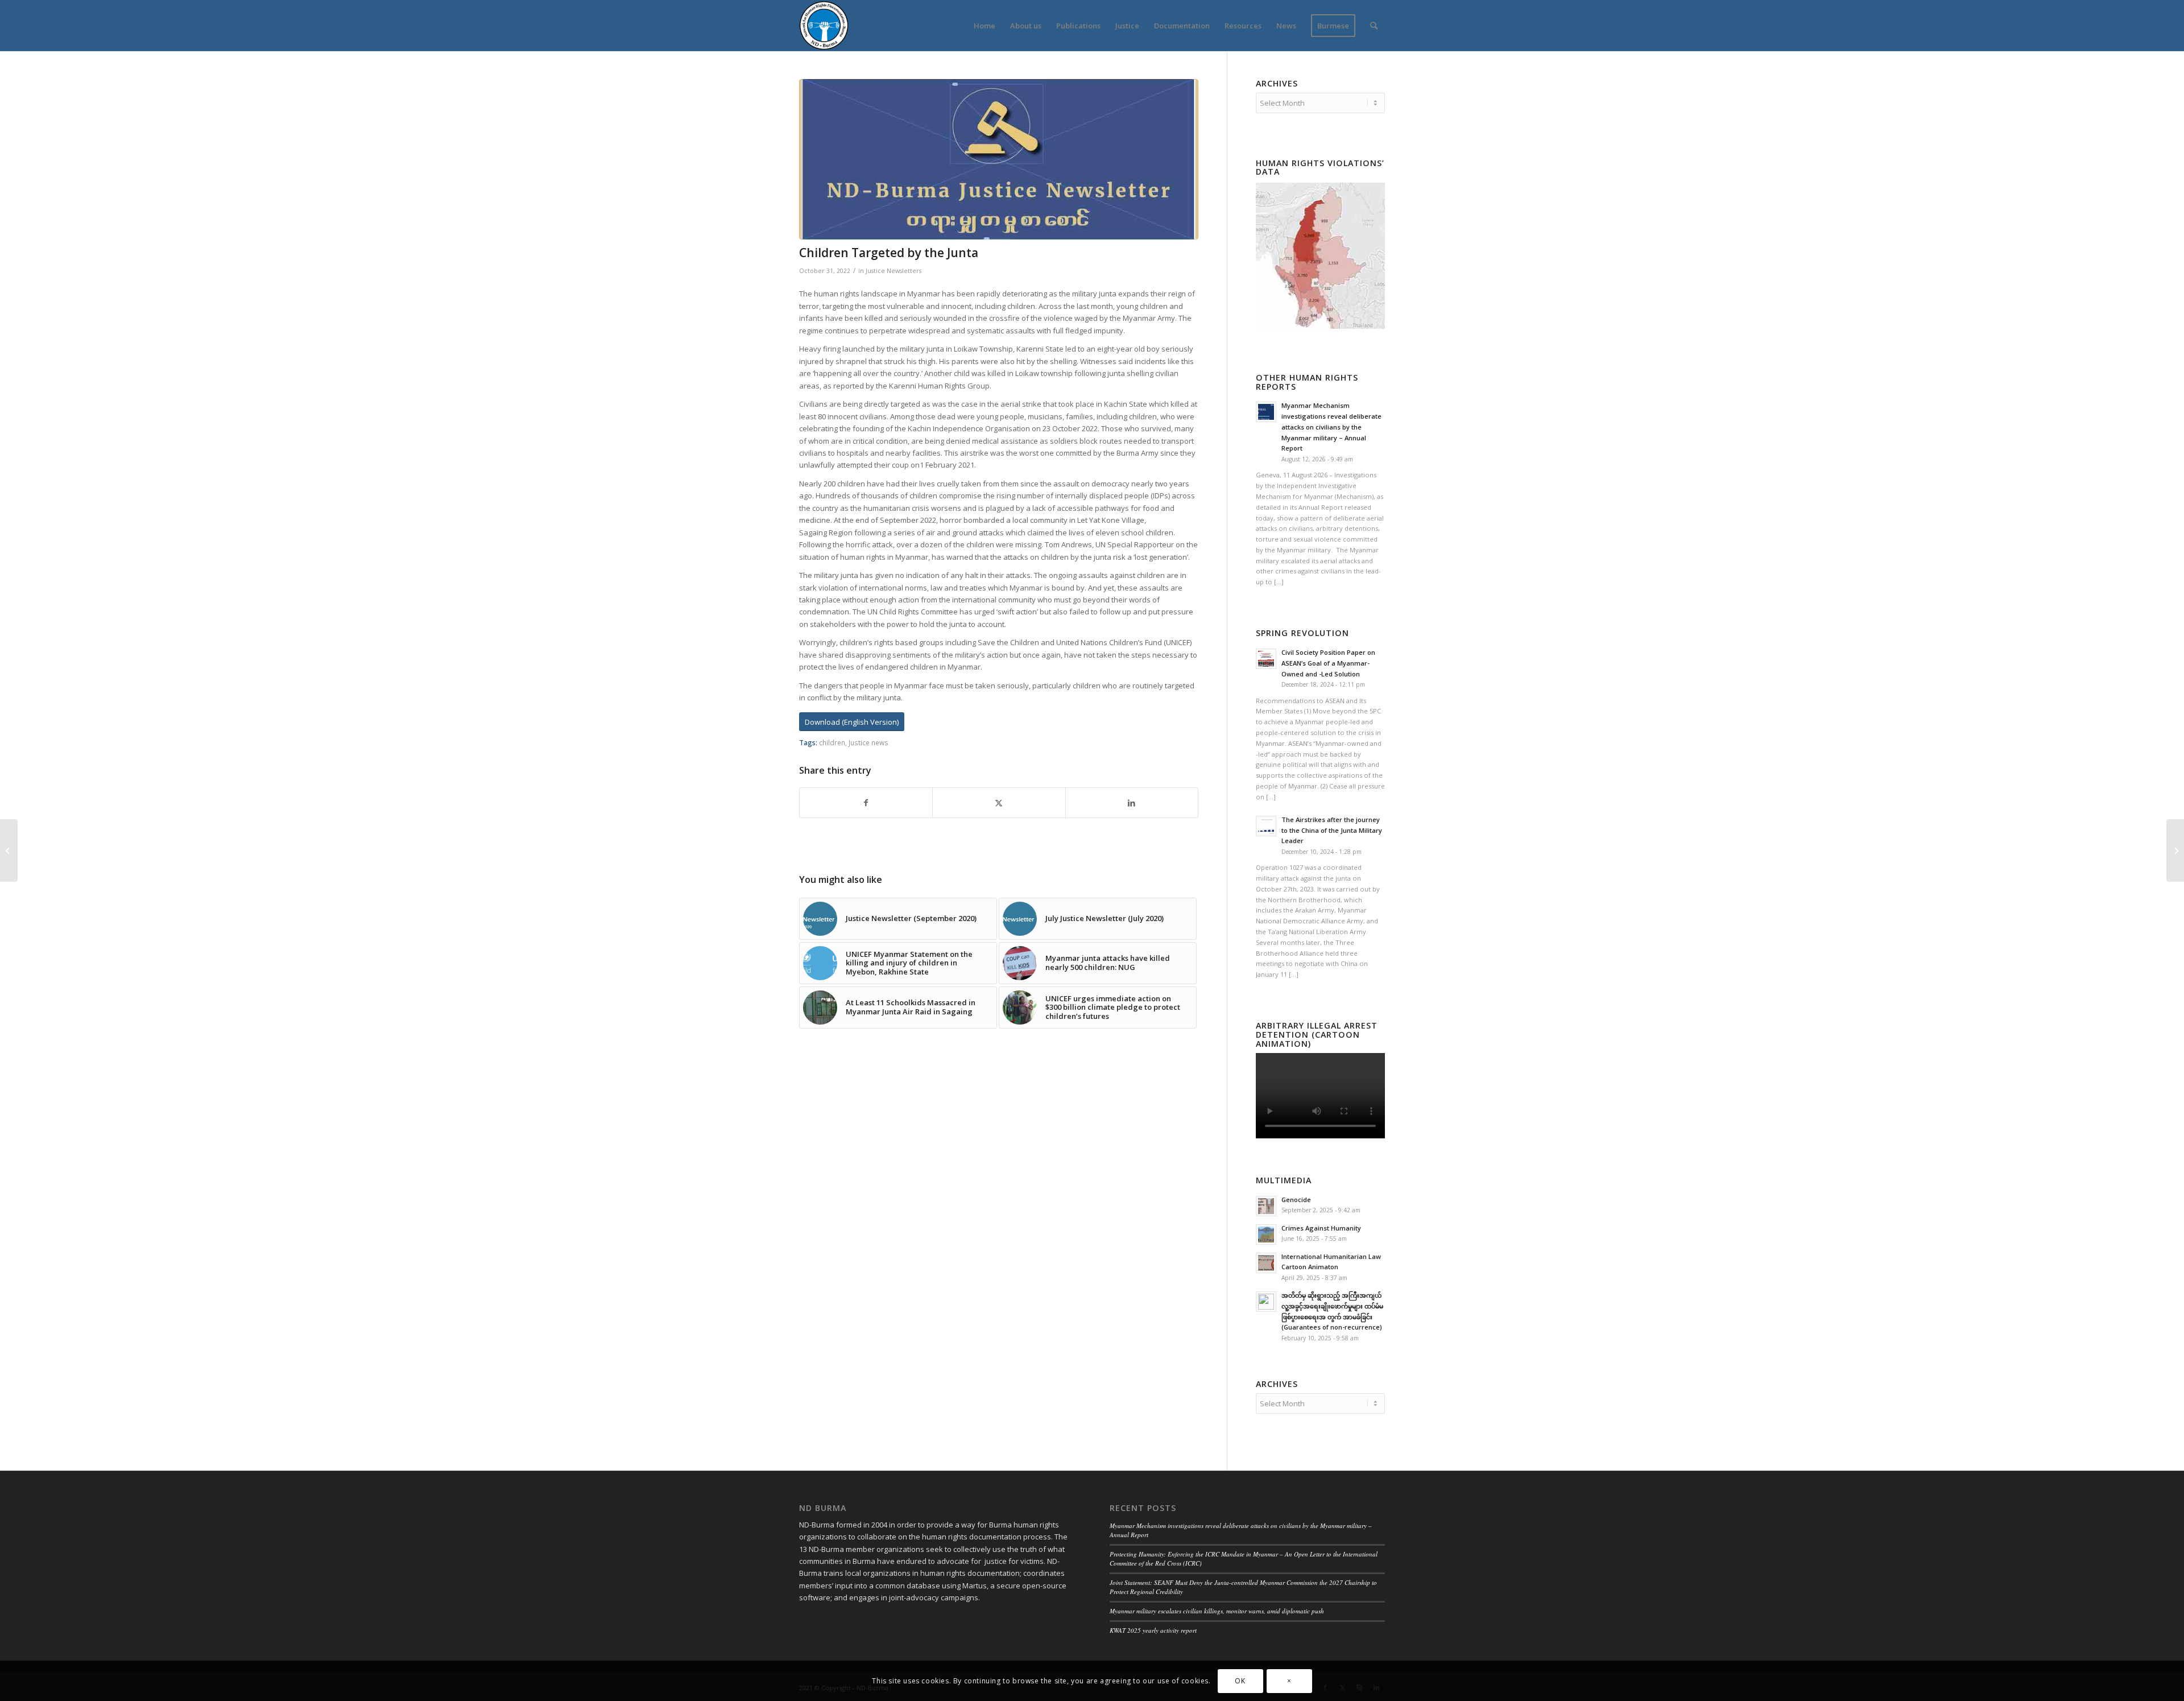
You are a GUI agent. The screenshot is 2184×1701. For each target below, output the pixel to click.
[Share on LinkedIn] (1132, 803)
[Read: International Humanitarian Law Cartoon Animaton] (1266, 1263)
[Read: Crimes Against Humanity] (1266, 1235)
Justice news (868, 742)
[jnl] (999, 159)
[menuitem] (985, 26)
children (832, 742)
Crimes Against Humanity (1321, 1228)
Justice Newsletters (894, 271)
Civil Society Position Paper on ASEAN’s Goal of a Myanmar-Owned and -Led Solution (1328, 663)
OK (1240, 1681)
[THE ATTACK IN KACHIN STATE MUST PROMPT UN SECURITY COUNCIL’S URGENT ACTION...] (9, 850)
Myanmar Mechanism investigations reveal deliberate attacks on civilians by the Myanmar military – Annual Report (1331, 427)
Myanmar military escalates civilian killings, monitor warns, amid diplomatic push (1217, 1611)
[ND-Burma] (824, 26)
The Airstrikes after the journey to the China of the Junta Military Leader (1332, 830)
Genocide (1296, 1200)
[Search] (1374, 26)
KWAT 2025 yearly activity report (1153, 1630)
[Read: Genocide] (1266, 1206)
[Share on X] (999, 803)
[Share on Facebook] (866, 803)
